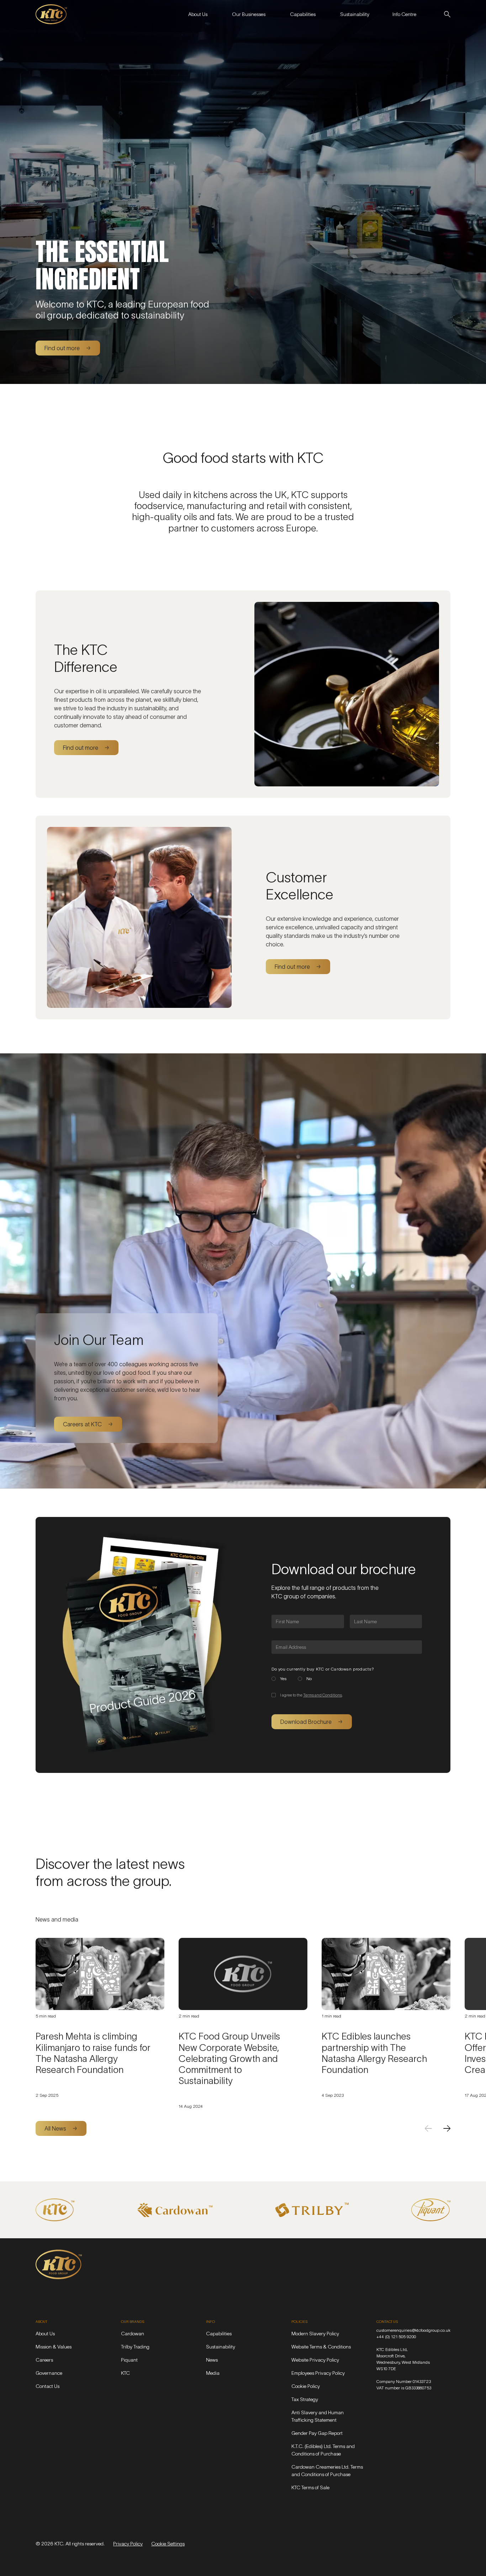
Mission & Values (54, 2347)
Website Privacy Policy (315, 2360)
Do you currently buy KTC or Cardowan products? (323, 1669)
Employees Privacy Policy (318, 2373)
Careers (44, 2360)
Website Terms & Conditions (321, 2347)
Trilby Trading (135, 2347)
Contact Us (47, 2386)
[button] (197, 14)
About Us (45, 2334)
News (212, 2360)
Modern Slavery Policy (315, 2334)
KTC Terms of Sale (310, 2487)
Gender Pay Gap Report (317, 2433)
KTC (125, 2373)
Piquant (129, 2360)
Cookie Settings (168, 2544)
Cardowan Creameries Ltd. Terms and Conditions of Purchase (327, 2471)
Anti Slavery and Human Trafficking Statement (318, 2416)
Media (213, 2373)
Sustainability (221, 2347)
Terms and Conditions (323, 1695)
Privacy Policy (128, 2544)
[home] (51, 14)
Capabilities (219, 2334)
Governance (49, 2373)
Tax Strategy (305, 2399)
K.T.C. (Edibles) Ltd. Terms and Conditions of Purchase (323, 2450)
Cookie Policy (306, 2386)
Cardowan (133, 2334)
